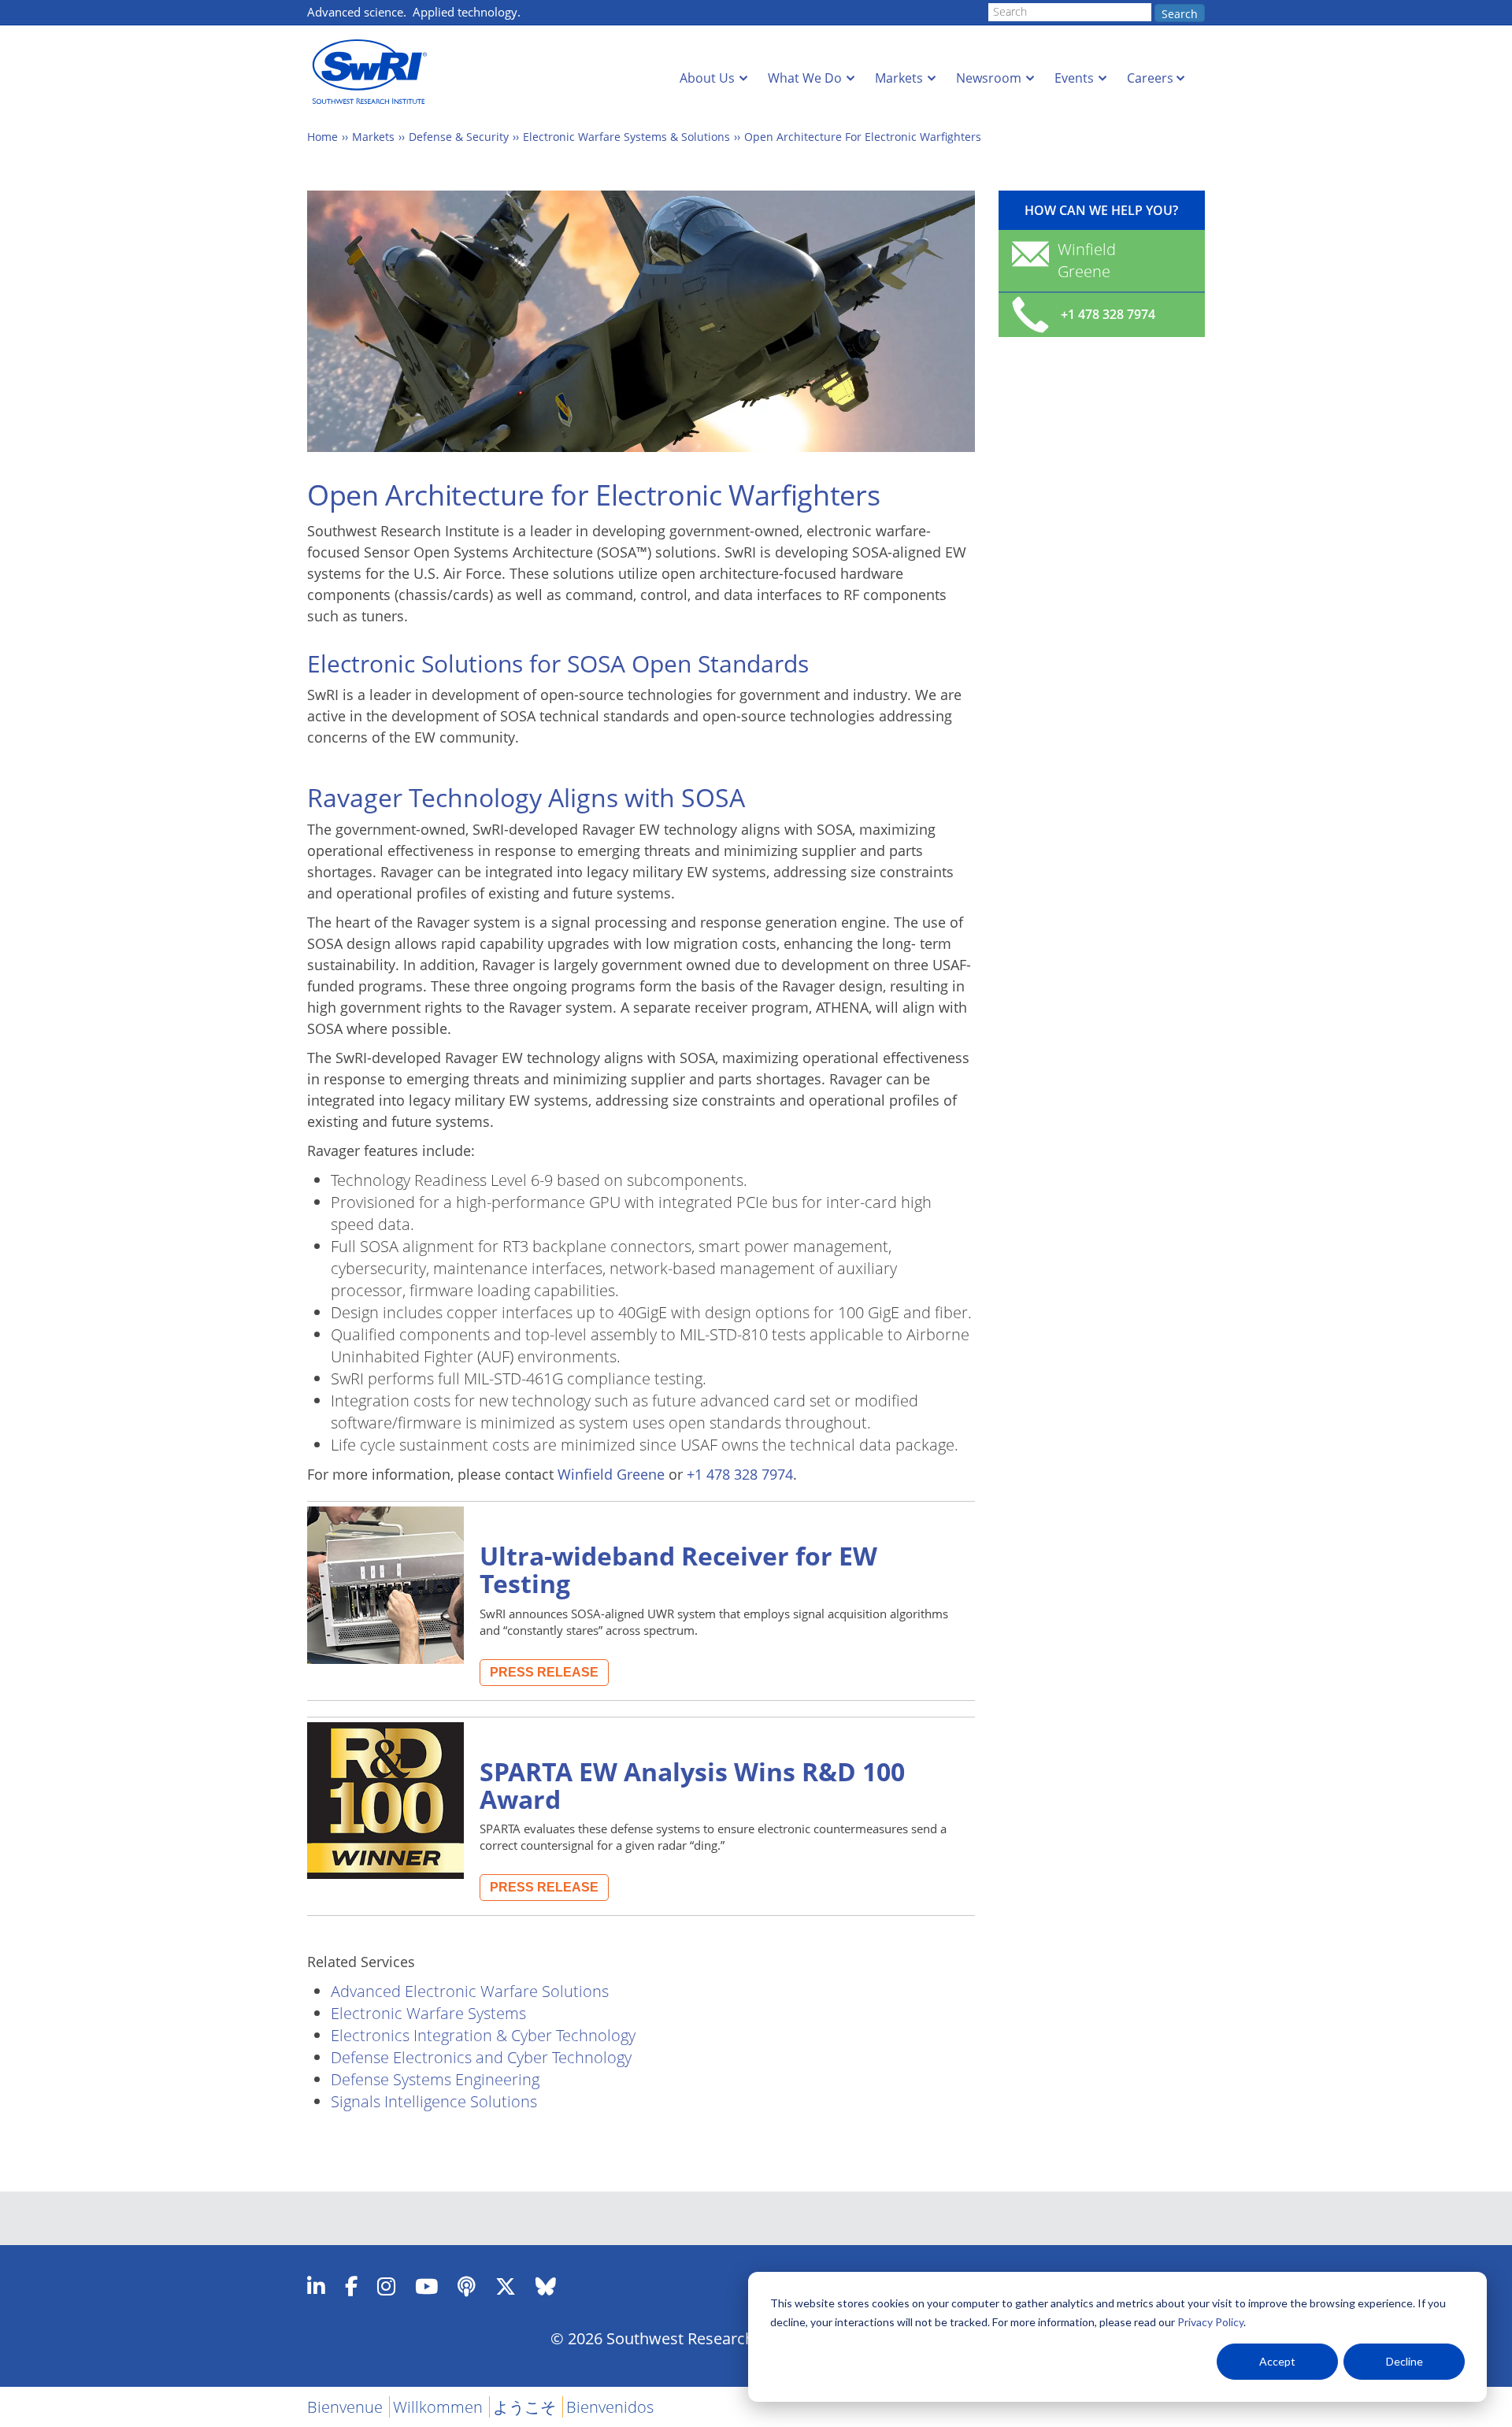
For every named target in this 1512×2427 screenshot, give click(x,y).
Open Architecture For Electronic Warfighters (863, 137)
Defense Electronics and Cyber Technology (481, 2057)
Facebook (351, 2286)
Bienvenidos (610, 2407)
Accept (1277, 2361)
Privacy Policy (1210, 2322)
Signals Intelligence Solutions (434, 2101)
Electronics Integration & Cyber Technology (483, 2035)
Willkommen (438, 2407)
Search (1180, 14)
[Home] (374, 72)
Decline (1405, 2361)
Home (322, 137)
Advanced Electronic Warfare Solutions (470, 1991)
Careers (1150, 78)
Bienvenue (345, 2407)
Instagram (386, 2286)
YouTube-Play (426, 2286)
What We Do (805, 78)
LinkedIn (316, 2286)
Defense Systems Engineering (435, 2079)
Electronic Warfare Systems (428, 2013)
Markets (899, 78)
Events (1074, 78)
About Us (707, 78)
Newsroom (989, 78)
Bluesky (546, 2286)
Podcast (467, 2286)
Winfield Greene (611, 1474)
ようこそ (524, 2407)
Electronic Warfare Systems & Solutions (626, 137)
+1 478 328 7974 (740, 1474)
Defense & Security (459, 137)
